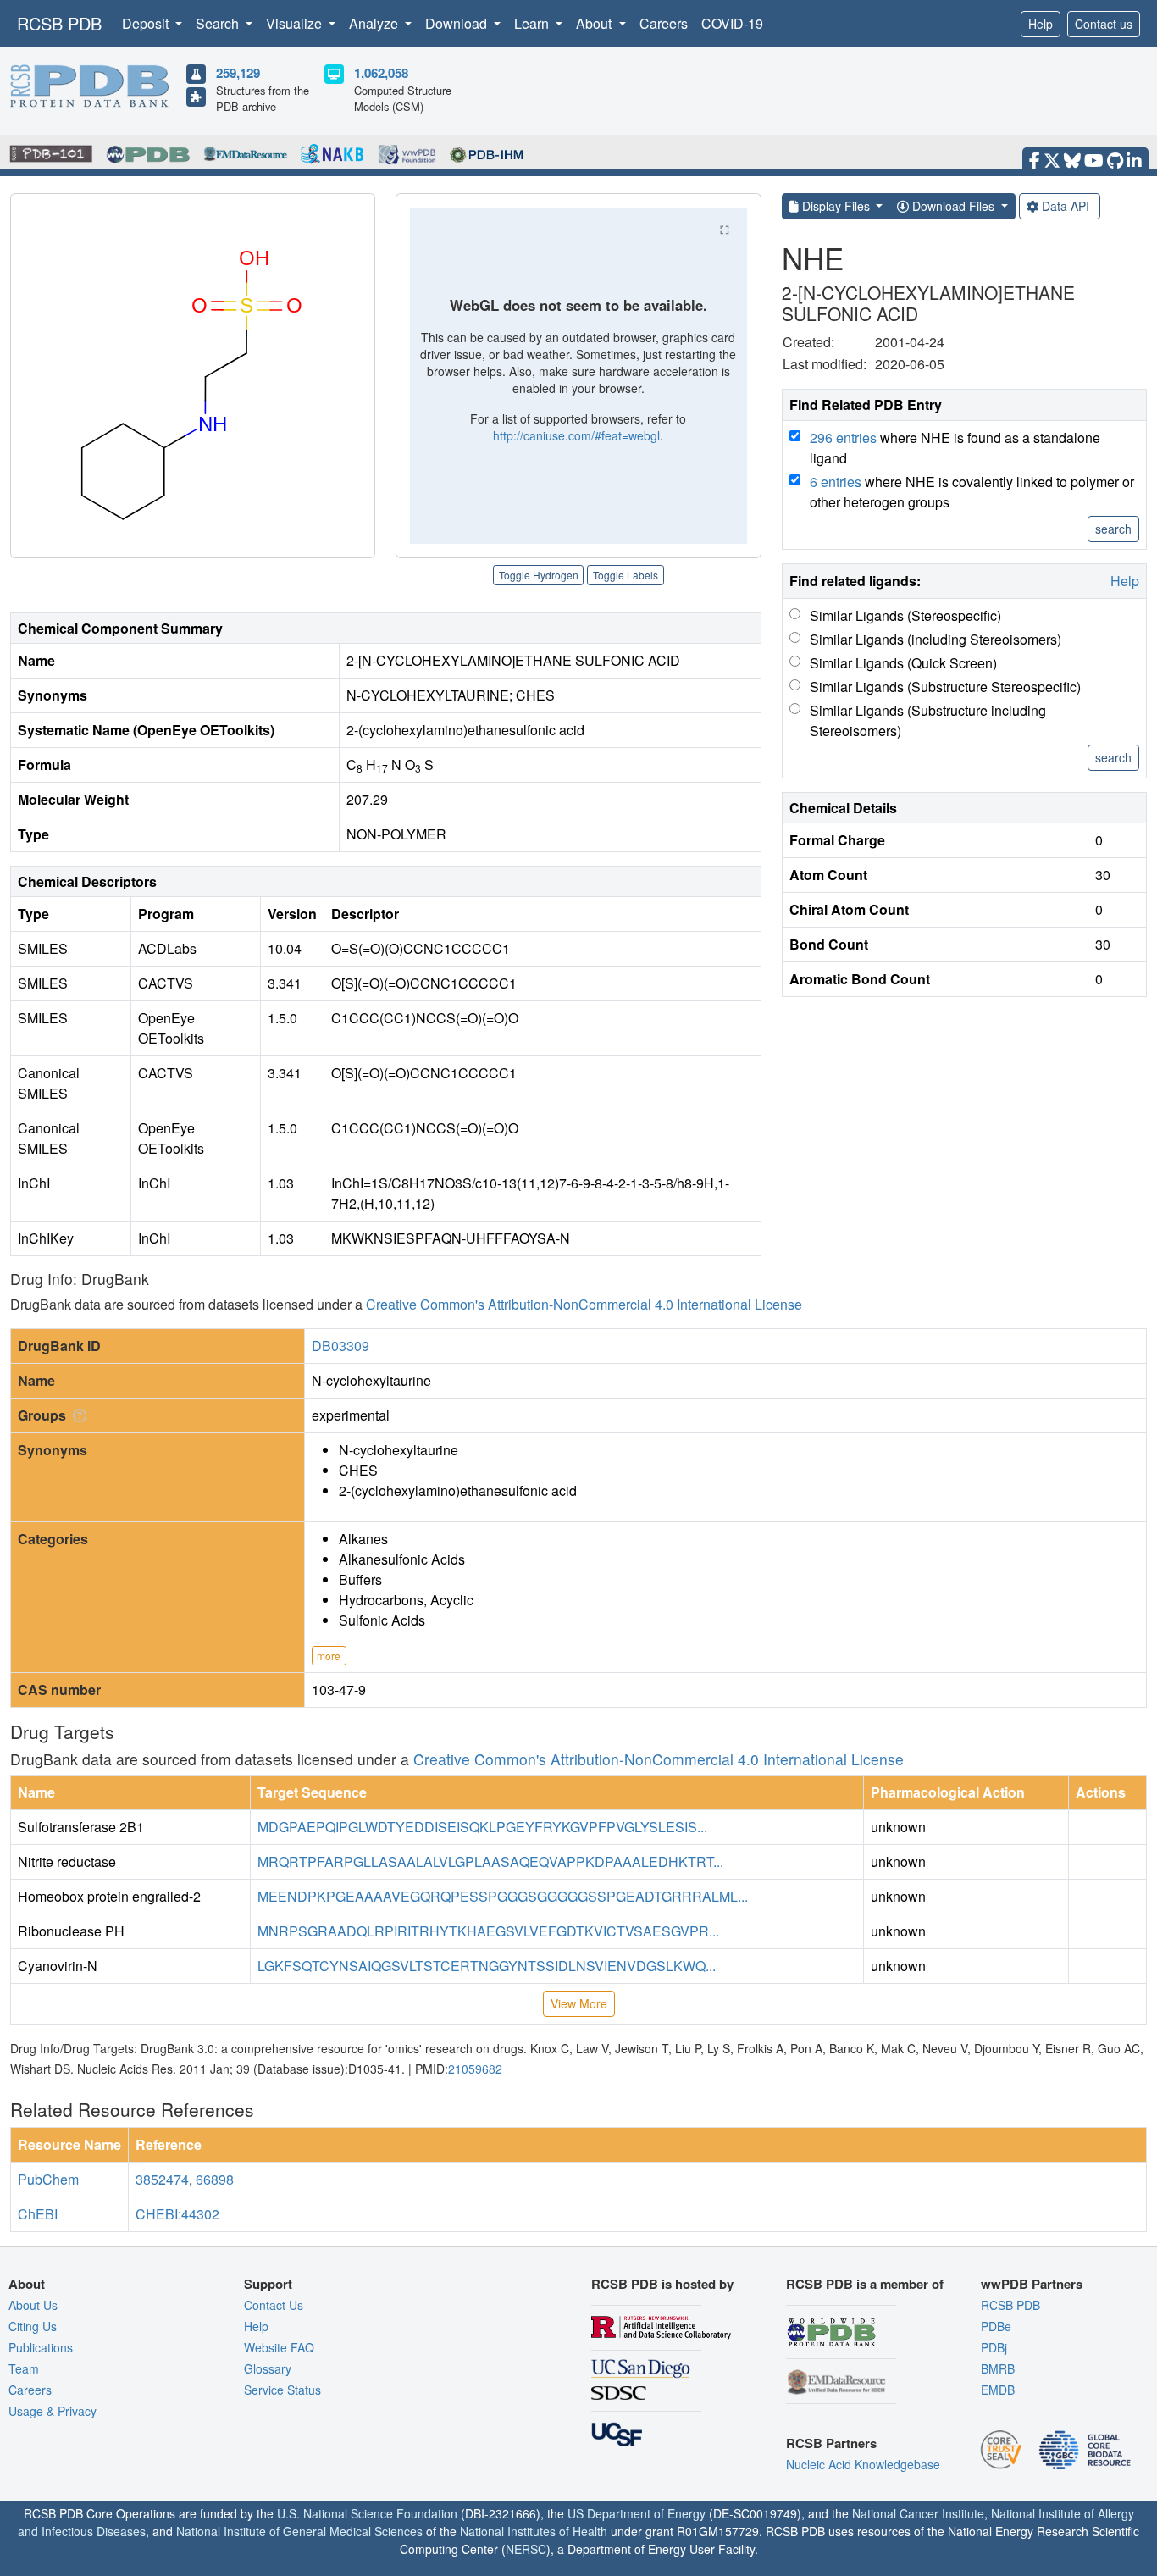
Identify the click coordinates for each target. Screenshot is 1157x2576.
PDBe (996, 2326)
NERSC (526, 2549)
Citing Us (33, 2326)
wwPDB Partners (1032, 2284)
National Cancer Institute (918, 2513)
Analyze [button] (375, 23)
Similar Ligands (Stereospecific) (905, 615)
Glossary (268, 2368)
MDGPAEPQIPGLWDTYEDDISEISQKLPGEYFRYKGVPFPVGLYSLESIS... (482, 1827)
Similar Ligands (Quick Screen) (903, 663)
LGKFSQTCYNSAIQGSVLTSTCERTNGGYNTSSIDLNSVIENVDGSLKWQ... (487, 1966)
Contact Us (274, 2305)
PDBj (994, 2347)
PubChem (48, 2179)
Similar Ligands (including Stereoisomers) (936, 639)
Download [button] (458, 23)
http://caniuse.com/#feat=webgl (576, 435)
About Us (33, 2305)
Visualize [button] (296, 23)
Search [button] (219, 23)
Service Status (282, 2390)
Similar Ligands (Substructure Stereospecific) (945, 687)
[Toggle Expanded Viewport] (725, 230)
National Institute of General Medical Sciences (299, 2531)
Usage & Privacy (53, 2411)
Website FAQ (279, 2347)
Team (24, 2368)
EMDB (998, 2390)
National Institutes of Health (534, 2531)
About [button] (595, 23)
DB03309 (340, 1346)
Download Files (953, 206)
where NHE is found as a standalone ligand (955, 448)
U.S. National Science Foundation (367, 2513)
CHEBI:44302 (177, 2214)
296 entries (843, 438)
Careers (664, 23)
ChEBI (38, 2214)
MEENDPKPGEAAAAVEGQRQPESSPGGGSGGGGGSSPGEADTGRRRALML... (503, 1896)
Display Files (836, 206)
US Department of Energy (637, 2513)
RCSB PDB (59, 23)
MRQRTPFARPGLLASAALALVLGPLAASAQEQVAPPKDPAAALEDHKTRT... (490, 1861)
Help (1041, 24)
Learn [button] (533, 23)
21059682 (475, 2069)
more (329, 1656)
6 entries (836, 482)
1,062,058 (381, 73)
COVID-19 (732, 23)
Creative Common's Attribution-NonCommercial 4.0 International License (584, 1304)
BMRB (998, 2368)
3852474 (162, 2179)
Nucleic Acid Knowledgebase (863, 2464)
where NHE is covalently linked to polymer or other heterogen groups (972, 492)
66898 (215, 2179)
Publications (41, 2347)
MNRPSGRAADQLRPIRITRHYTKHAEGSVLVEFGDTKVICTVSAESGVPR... (488, 1931)
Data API (1066, 206)
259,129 (238, 73)
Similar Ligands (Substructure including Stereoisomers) (928, 720)
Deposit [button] (147, 23)
